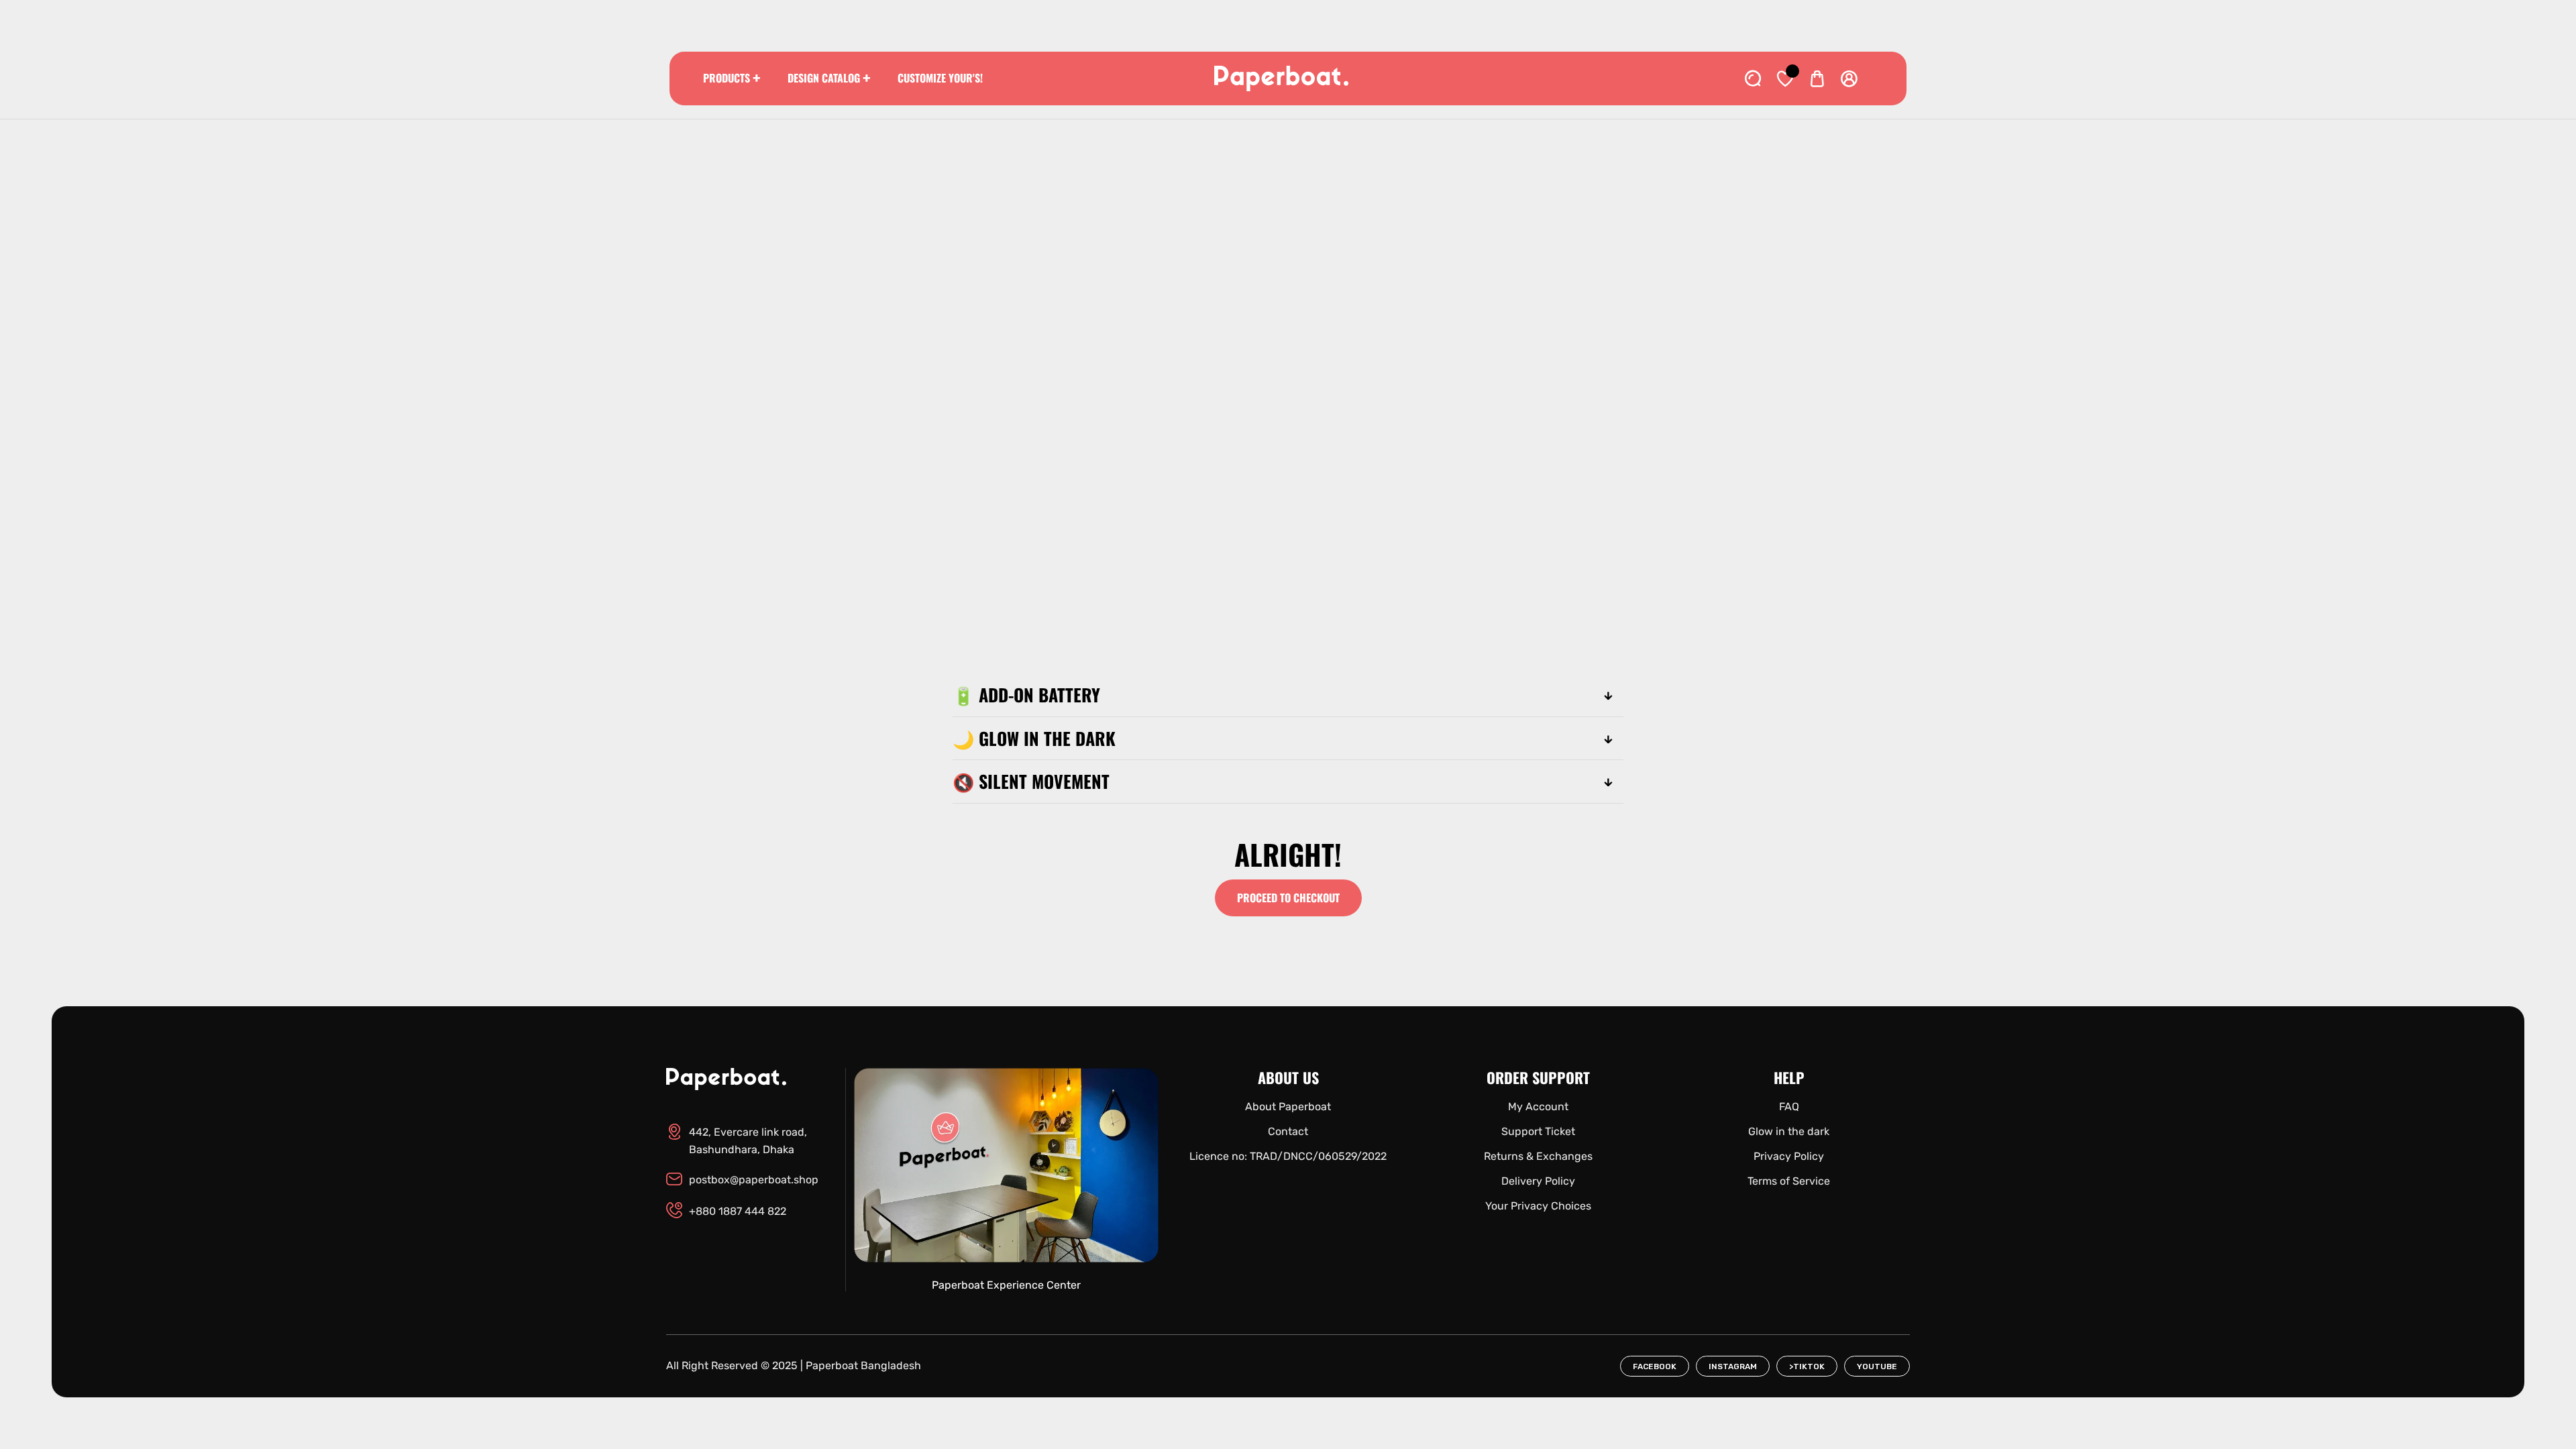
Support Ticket (1538, 1131)
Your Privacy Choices (1538, 1206)
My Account (1538, 1107)
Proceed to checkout (1288, 898)
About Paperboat (1288, 1107)
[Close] (145, 1375)
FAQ (1789, 1107)
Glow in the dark (1789, 1131)
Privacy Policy (1789, 1156)
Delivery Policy (1538, 1181)
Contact (1288, 1131)
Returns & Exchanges (1538, 1156)
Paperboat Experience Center (1006, 1285)
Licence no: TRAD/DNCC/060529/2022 (1288, 1156)
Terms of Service (1789, 1181)
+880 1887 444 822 (738, 1211)
